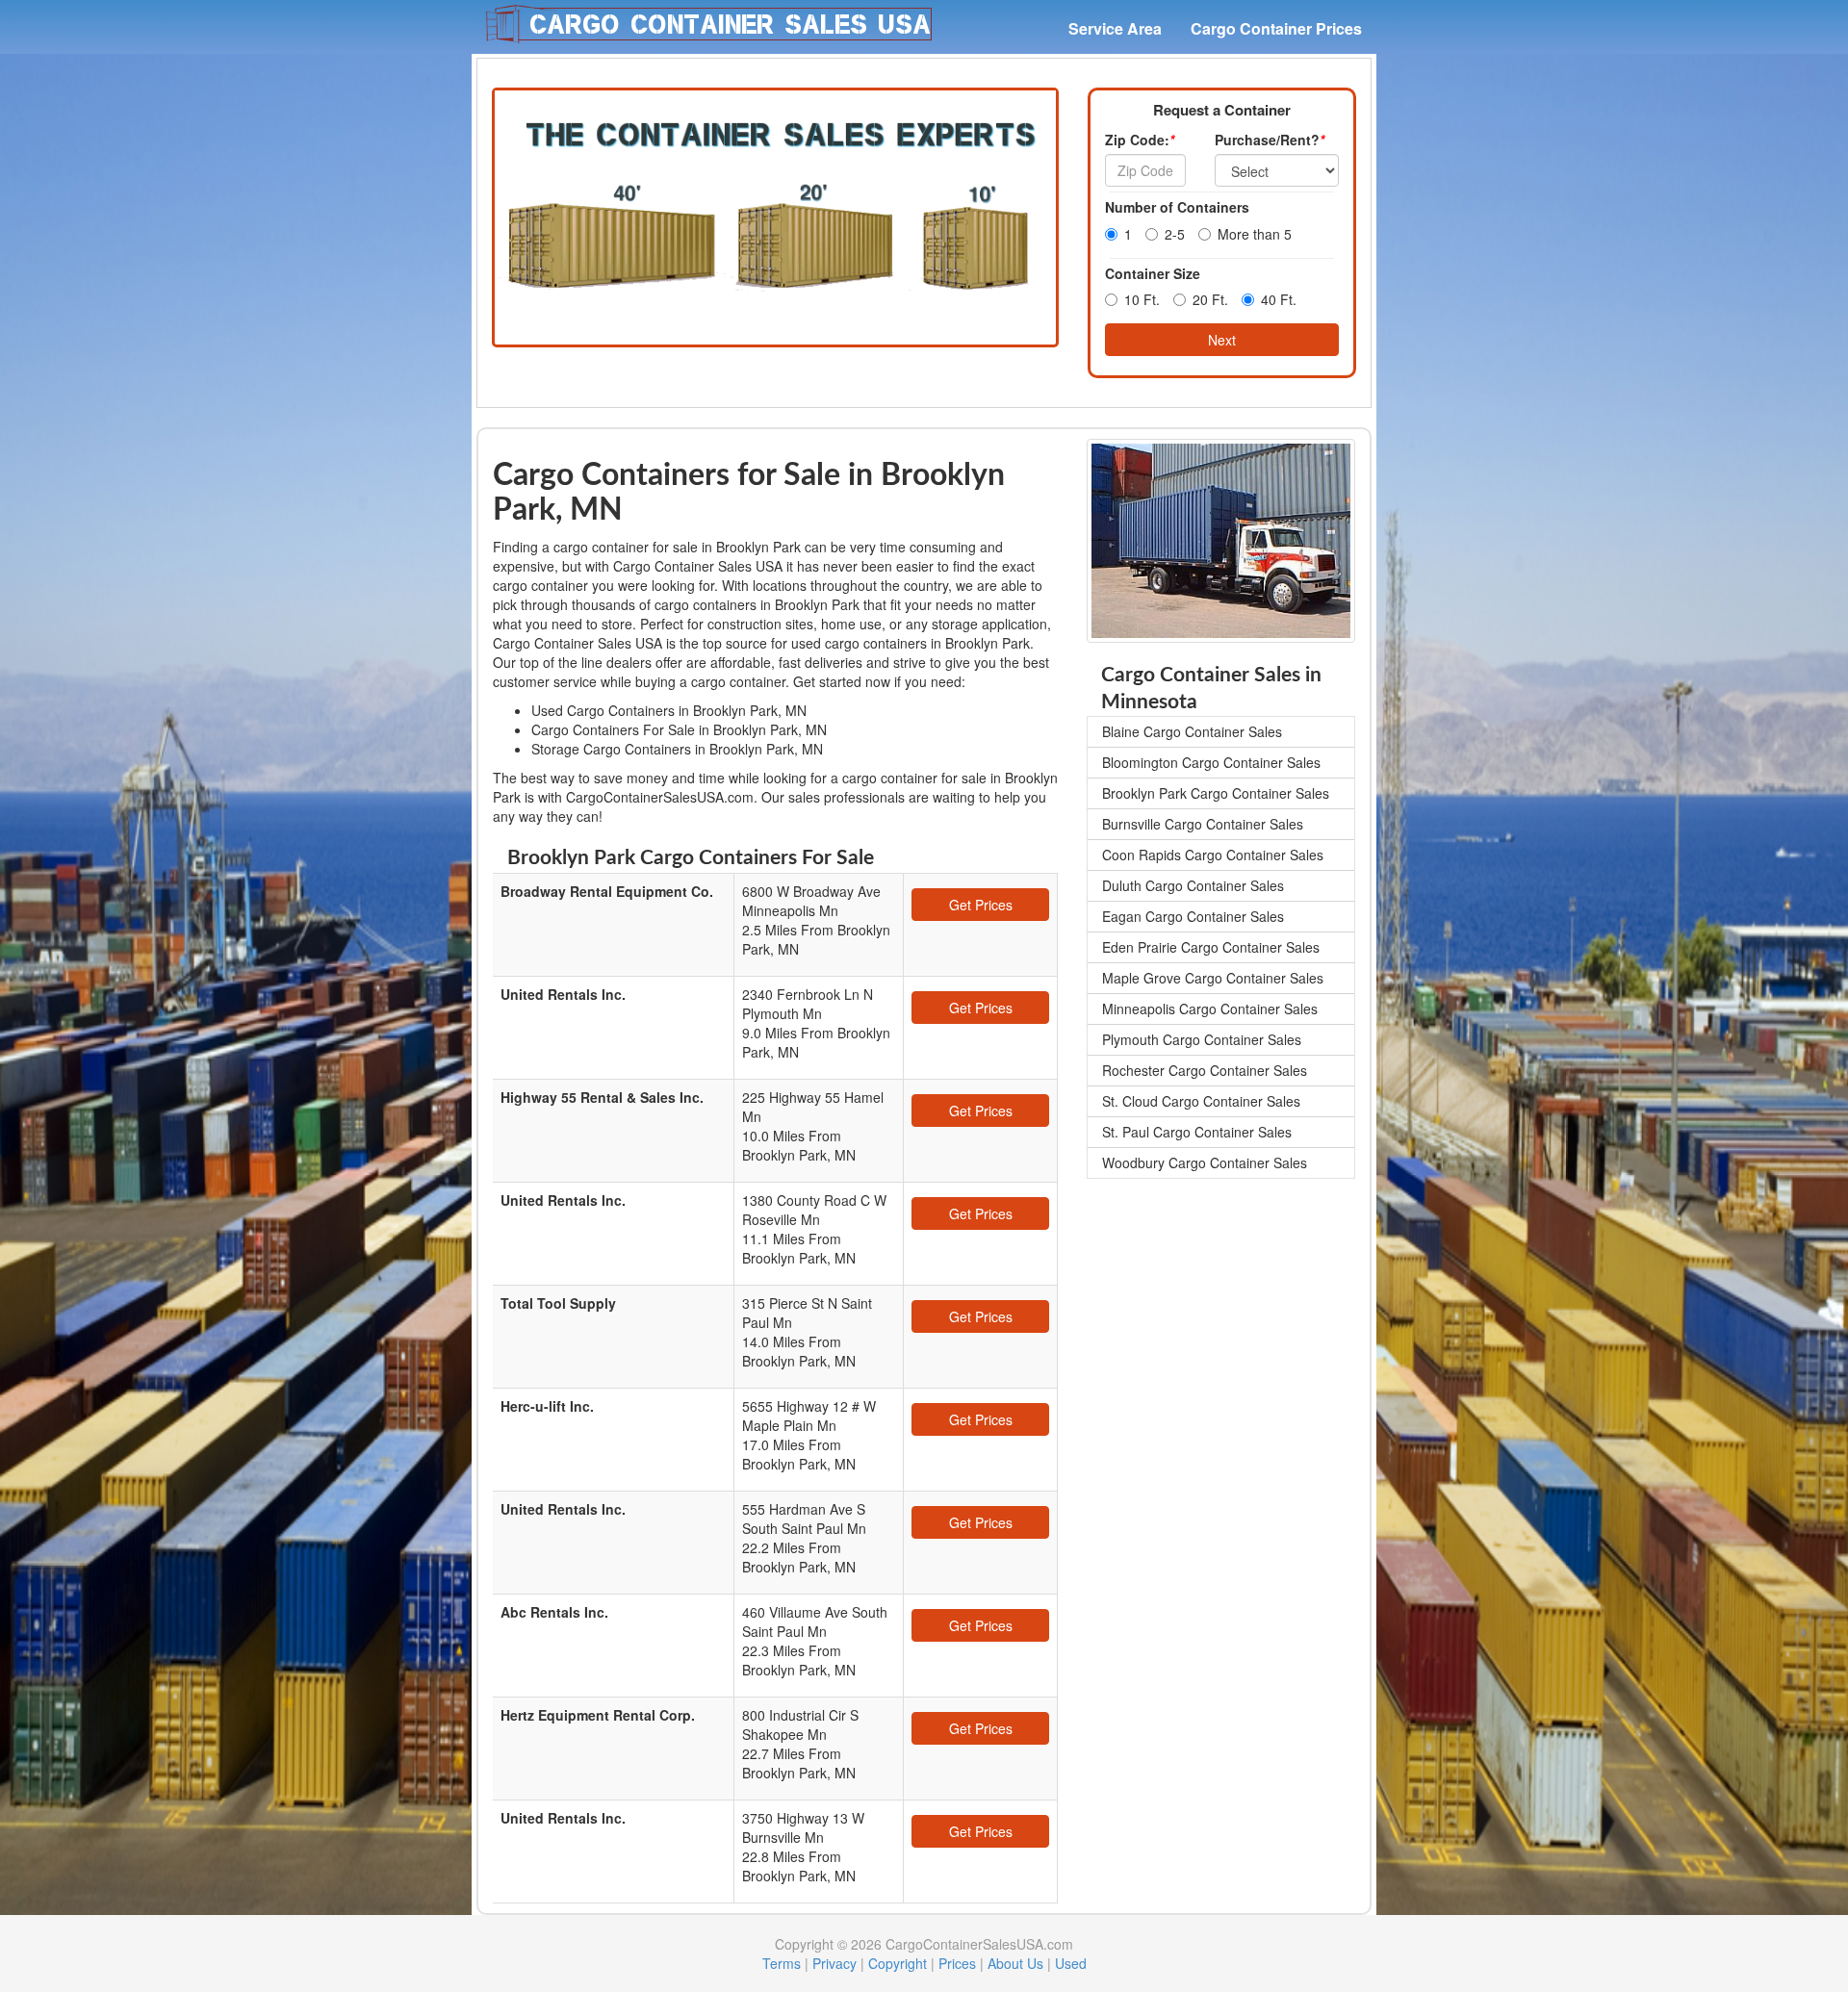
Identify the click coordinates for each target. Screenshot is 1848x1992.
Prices (957, 1963)
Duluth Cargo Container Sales (1193, 885)
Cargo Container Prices (1276, 28)
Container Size (1153, 273)
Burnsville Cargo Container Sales (1203, 824)
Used (1071, 1963)
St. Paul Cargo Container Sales (1197, 1132)
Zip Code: (1140, 140)
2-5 (1175, 234)
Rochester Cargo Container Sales (1205, 1070)
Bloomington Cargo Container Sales (1211, 762)
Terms (782, 1963)
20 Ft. (1210, 299)
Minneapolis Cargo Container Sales (1210, 1009)
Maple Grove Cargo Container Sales (1213, 978)
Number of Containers (1177, 207)
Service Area (1115, 28)
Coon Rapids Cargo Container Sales (1213, 855)
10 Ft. (1142, 299)
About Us (1015, 1963)
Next (1222, 340)
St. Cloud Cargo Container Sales (1201, 1101)
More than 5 (1255, 234)
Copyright (898, 1963)
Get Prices (981, 905)
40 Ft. (1279, 299)
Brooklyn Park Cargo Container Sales (1216, 793)
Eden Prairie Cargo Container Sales (1211, 947)
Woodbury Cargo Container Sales (1205, 1162)
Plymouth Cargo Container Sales (1202, 1039)
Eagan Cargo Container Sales (1193, 916)
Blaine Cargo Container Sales (1192, 731)
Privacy (834, 1963)
